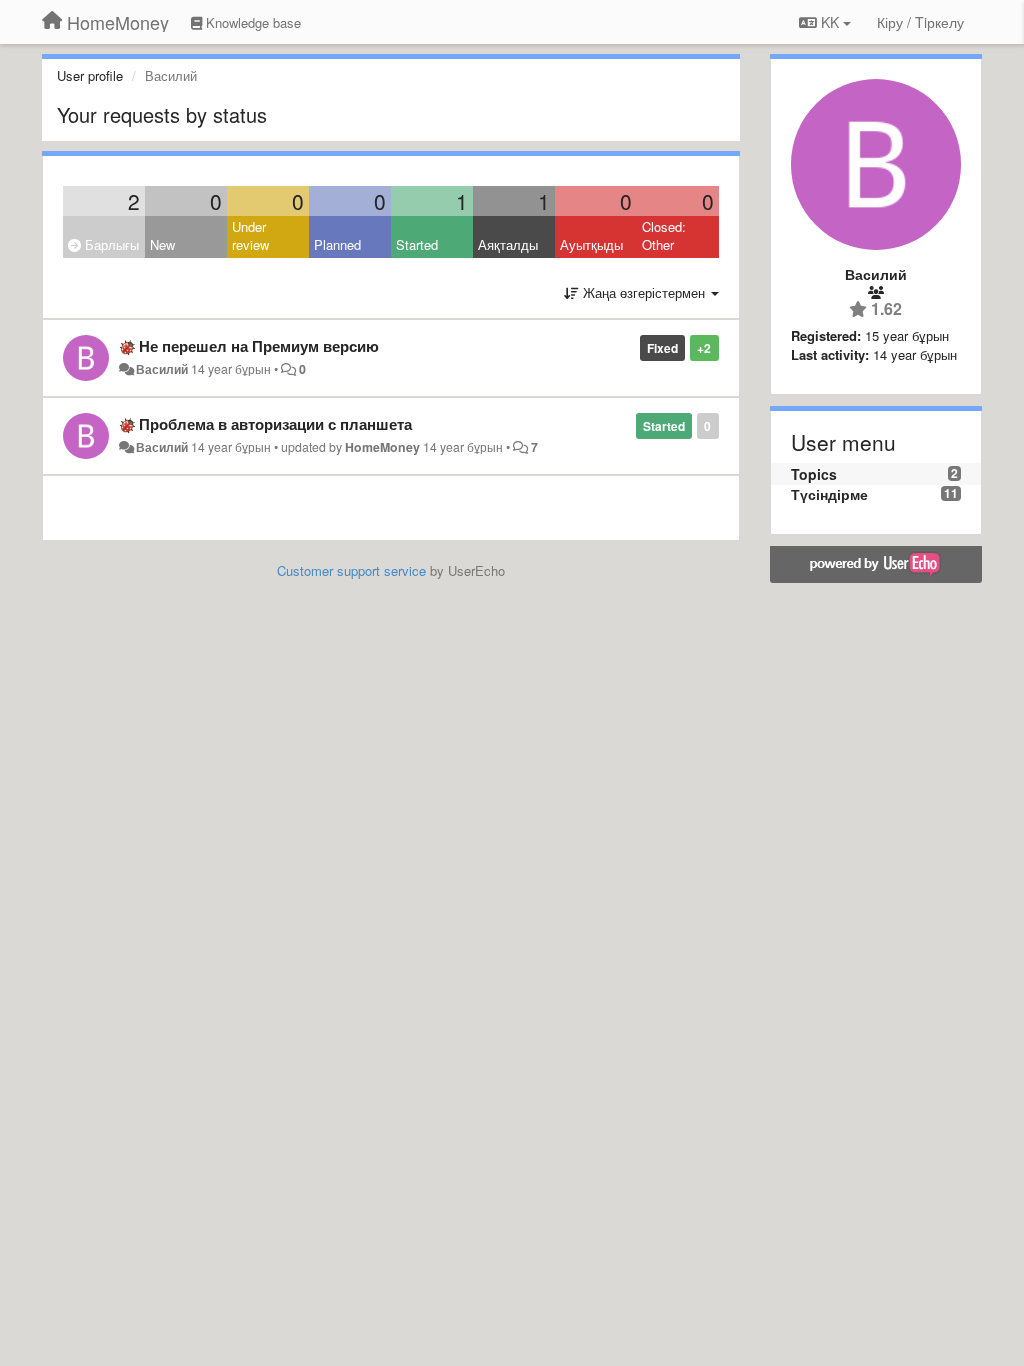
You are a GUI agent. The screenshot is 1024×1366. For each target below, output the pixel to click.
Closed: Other (664, 236)
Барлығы (110, 244)
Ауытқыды (591, 244)
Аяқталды (508, 244)
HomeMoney (382, 447)
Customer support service (351, 570)
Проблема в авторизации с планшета (275, 424)
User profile (90, 75)
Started (417, 244)
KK (830, 22)
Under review (250, 236)
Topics (814, 474)
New (162, 244)
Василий (162, 369)
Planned (337, 244)
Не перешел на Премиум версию (259, 346)
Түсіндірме (829, 494)
